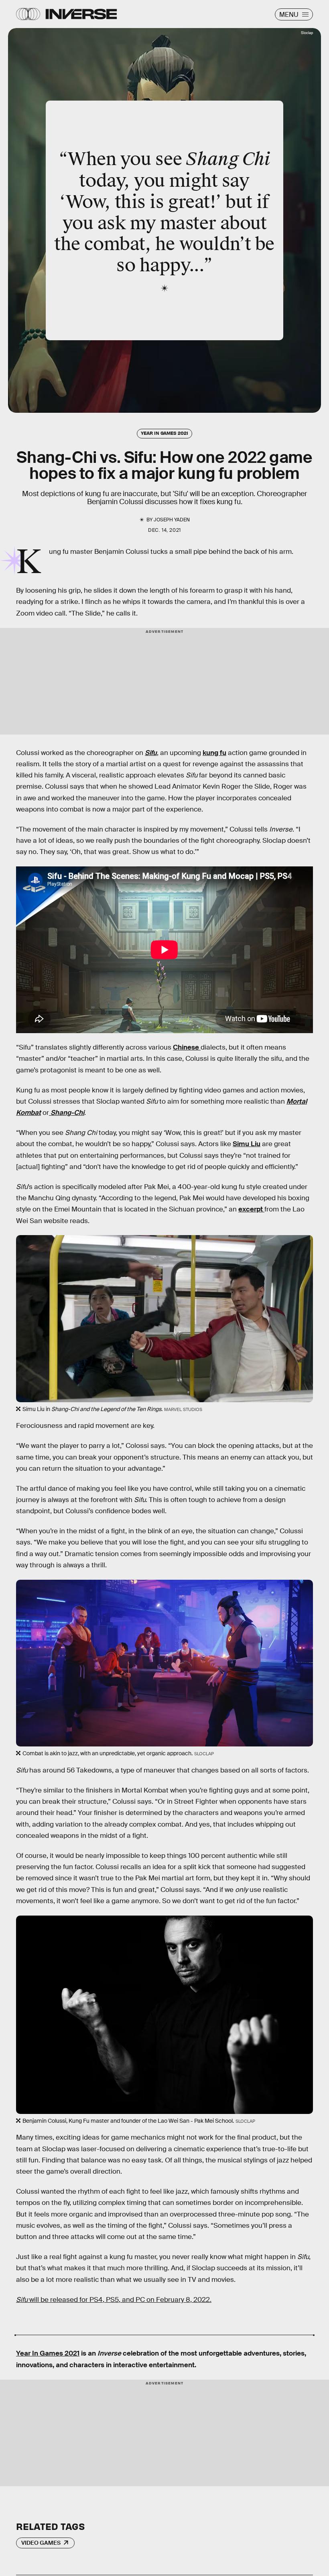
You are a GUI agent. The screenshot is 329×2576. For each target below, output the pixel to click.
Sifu (151, 753)
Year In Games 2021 (48, 2353)
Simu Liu (247, 1144)
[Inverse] (81, 14)
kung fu (214, 753)
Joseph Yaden (172, 520)
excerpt (251, 1209)
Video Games (41, 2543)
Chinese (187, 1047)
